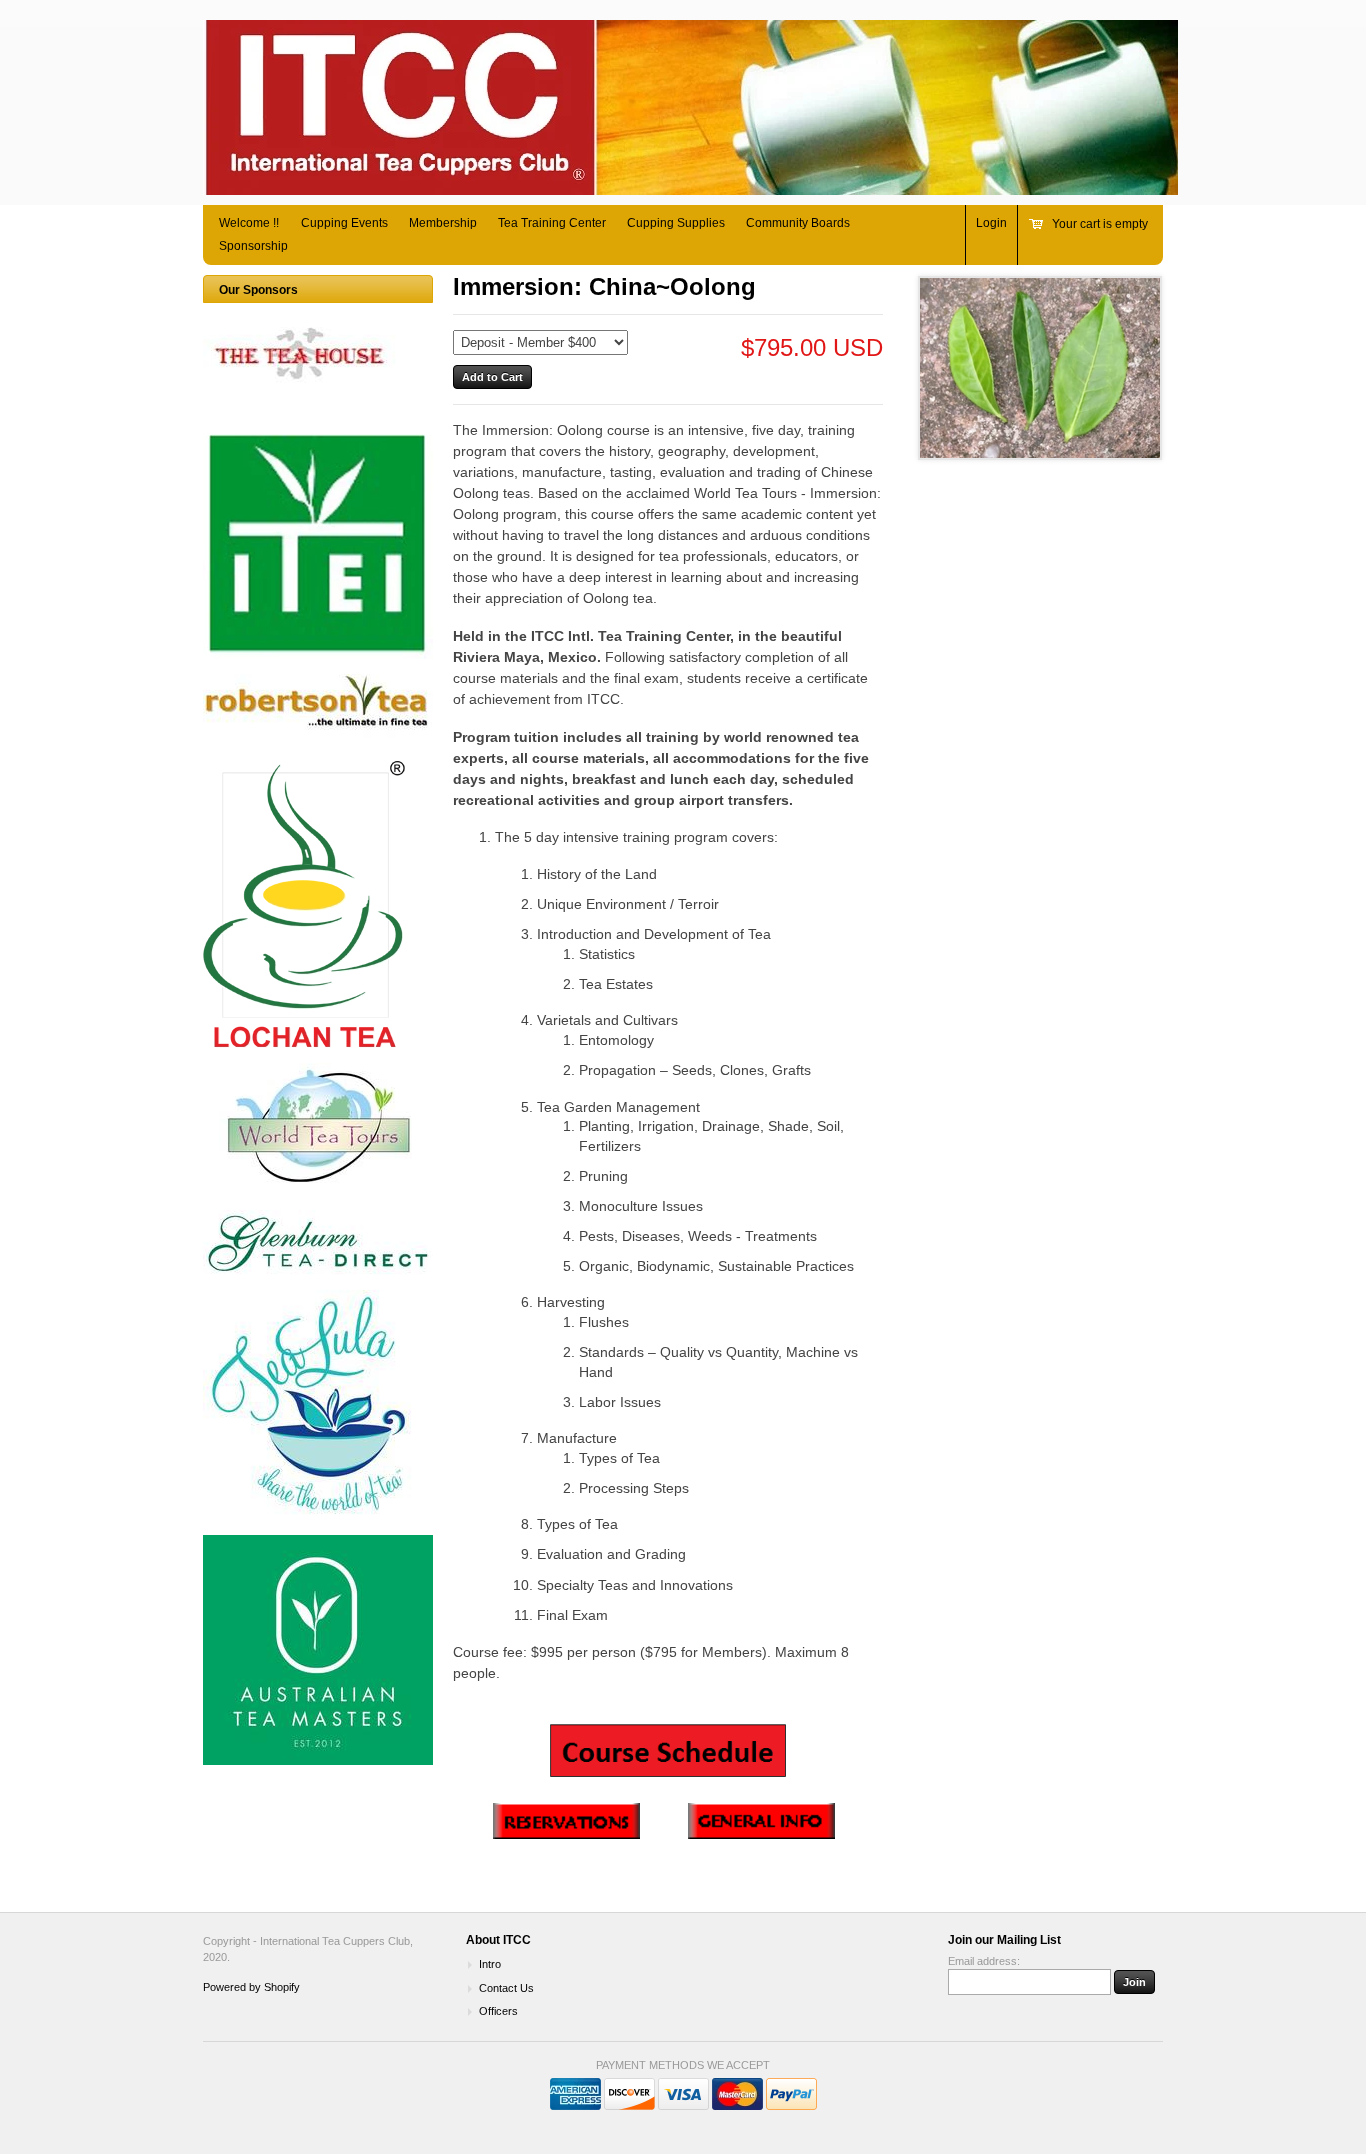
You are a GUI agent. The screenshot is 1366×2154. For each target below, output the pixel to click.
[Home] (690, 185)
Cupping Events (344, 223)
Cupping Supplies (676, 223)
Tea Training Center (552, 223)
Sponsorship (253, 246)
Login (991, 223)
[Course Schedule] (668, 1751)
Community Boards (798, 223)
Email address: (984, 1961)
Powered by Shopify (251, 1987)
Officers (498, 2011)
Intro (490, 1964)
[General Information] (761, 1834)
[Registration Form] (546, 1834)
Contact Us (506, 1988)
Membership (443, 223)
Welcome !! (249, 223)
